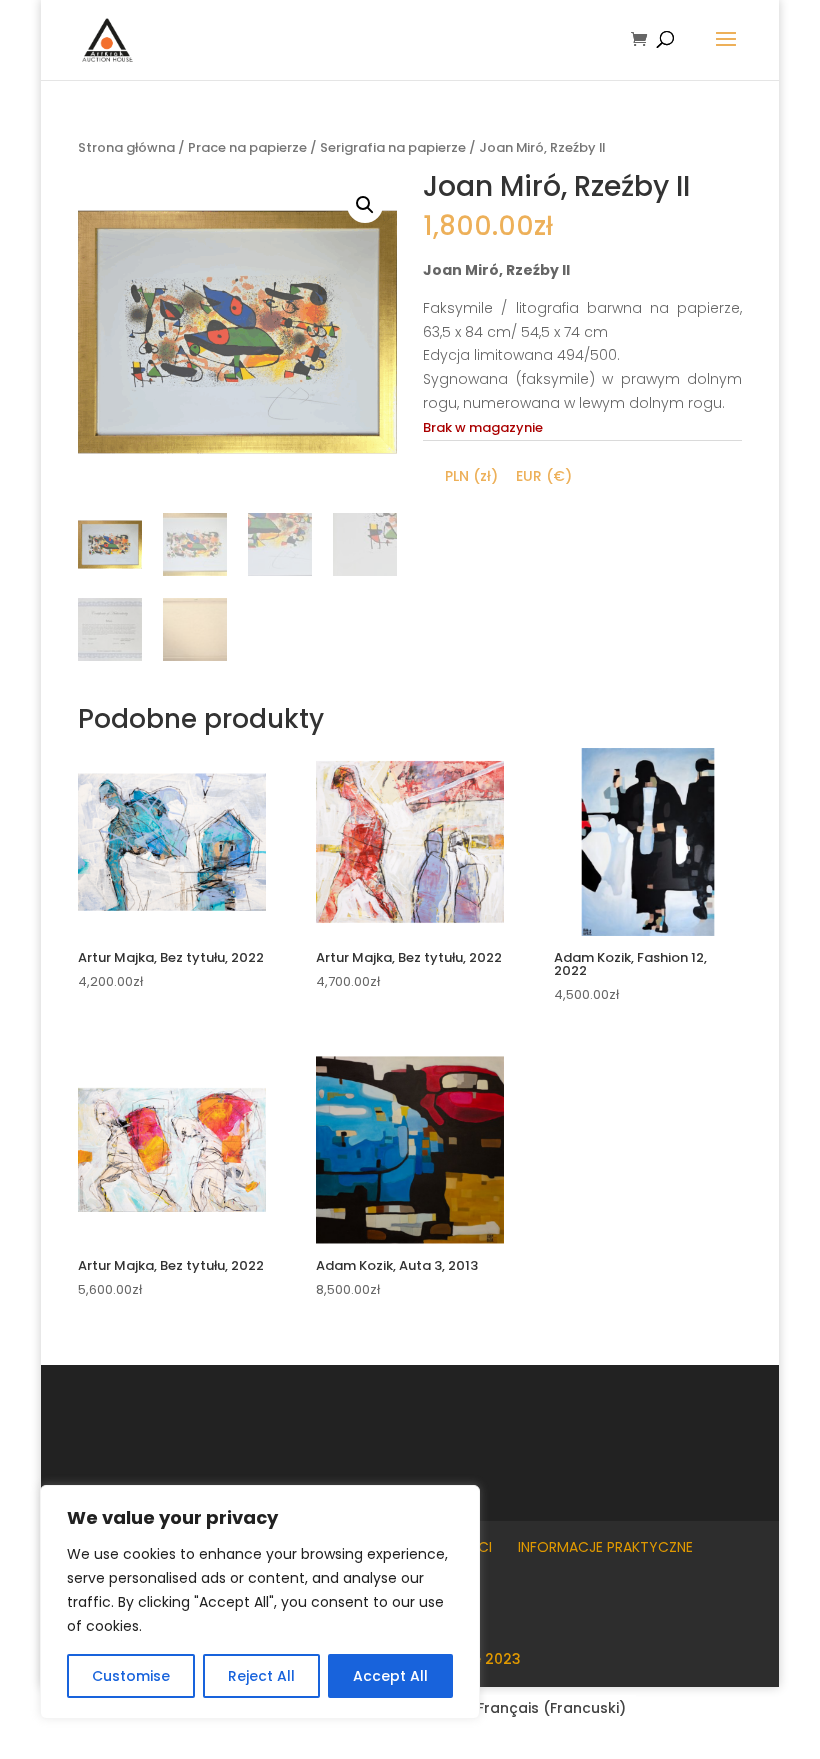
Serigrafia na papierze (393, 147)
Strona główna (126, 147)
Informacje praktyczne (605, 1547)
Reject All (261, 1676)
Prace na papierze (247, 147)
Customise (131, 1676)
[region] (260, 1602)
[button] (365, 205)
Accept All (390, 1676)
